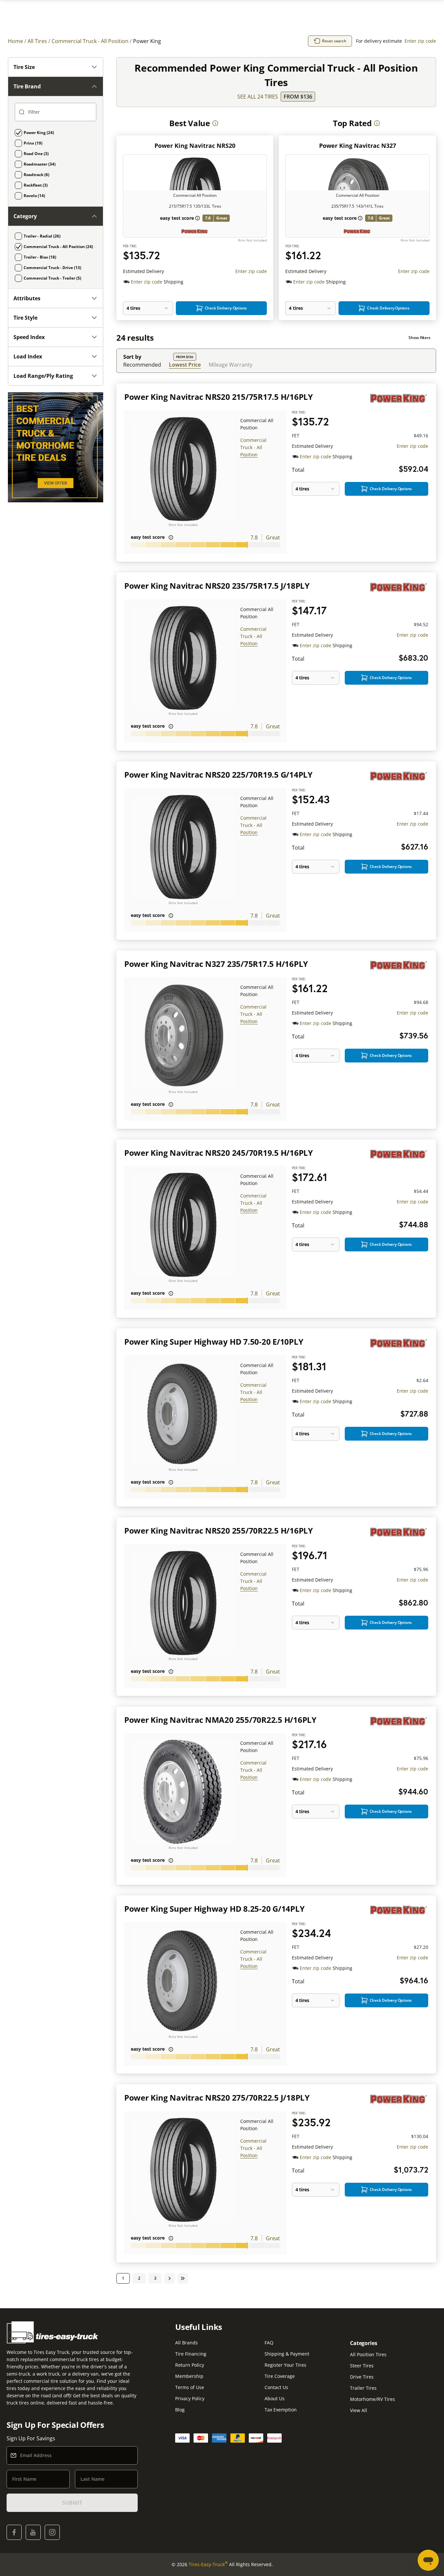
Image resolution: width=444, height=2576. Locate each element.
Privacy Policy (190, 2398)
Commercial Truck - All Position (253, 447)
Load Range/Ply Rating (43, 376)
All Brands (187, 2343)
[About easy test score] (198, 218)
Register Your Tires (285, 2365)
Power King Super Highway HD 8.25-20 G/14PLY (214, 1909)
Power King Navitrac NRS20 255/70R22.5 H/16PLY (219, 1530)
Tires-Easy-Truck (208, 2564)
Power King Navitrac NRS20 (195, 146)
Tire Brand (27, 86)
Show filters (420, 338)
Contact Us (276, 2387)
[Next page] (170, 2278)
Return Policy (190, 2365)
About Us (275, 2398)
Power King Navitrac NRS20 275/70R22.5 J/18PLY (217, 2097)
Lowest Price (185, 365)
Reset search (334, 41)
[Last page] (183, 2278)
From (298, 97)
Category (25, 216)
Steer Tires (362, 2366)
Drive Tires (362, 2377)
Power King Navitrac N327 (358, 146)
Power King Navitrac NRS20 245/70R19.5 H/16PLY (219, 1153)
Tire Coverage (280, 2376)
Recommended (142, 365)
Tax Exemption (281, 2410)
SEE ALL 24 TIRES (258, 97)
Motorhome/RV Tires (373, 2399)
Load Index (28, 356)
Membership (189, 2376)
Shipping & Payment (287, 2354)
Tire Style (25, 318)
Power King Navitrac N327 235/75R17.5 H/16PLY (216, 964)
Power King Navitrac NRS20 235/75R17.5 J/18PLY (217, 586)
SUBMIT (72, 2503)
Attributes (27, 298)
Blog (180, 2410)
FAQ (269, 2343)
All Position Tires (368, 2354)
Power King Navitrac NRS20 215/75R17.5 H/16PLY (219, 397)
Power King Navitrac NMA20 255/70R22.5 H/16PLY (220, 1720)
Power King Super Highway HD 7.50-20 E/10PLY (214, 1342)
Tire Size (24, 67)
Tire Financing (191, 2354)
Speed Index (29, 337)
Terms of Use (190, 2387)
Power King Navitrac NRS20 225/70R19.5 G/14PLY (218, 775)
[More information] (215, 123)
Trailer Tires (363, 2388)
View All (359, 2410)
